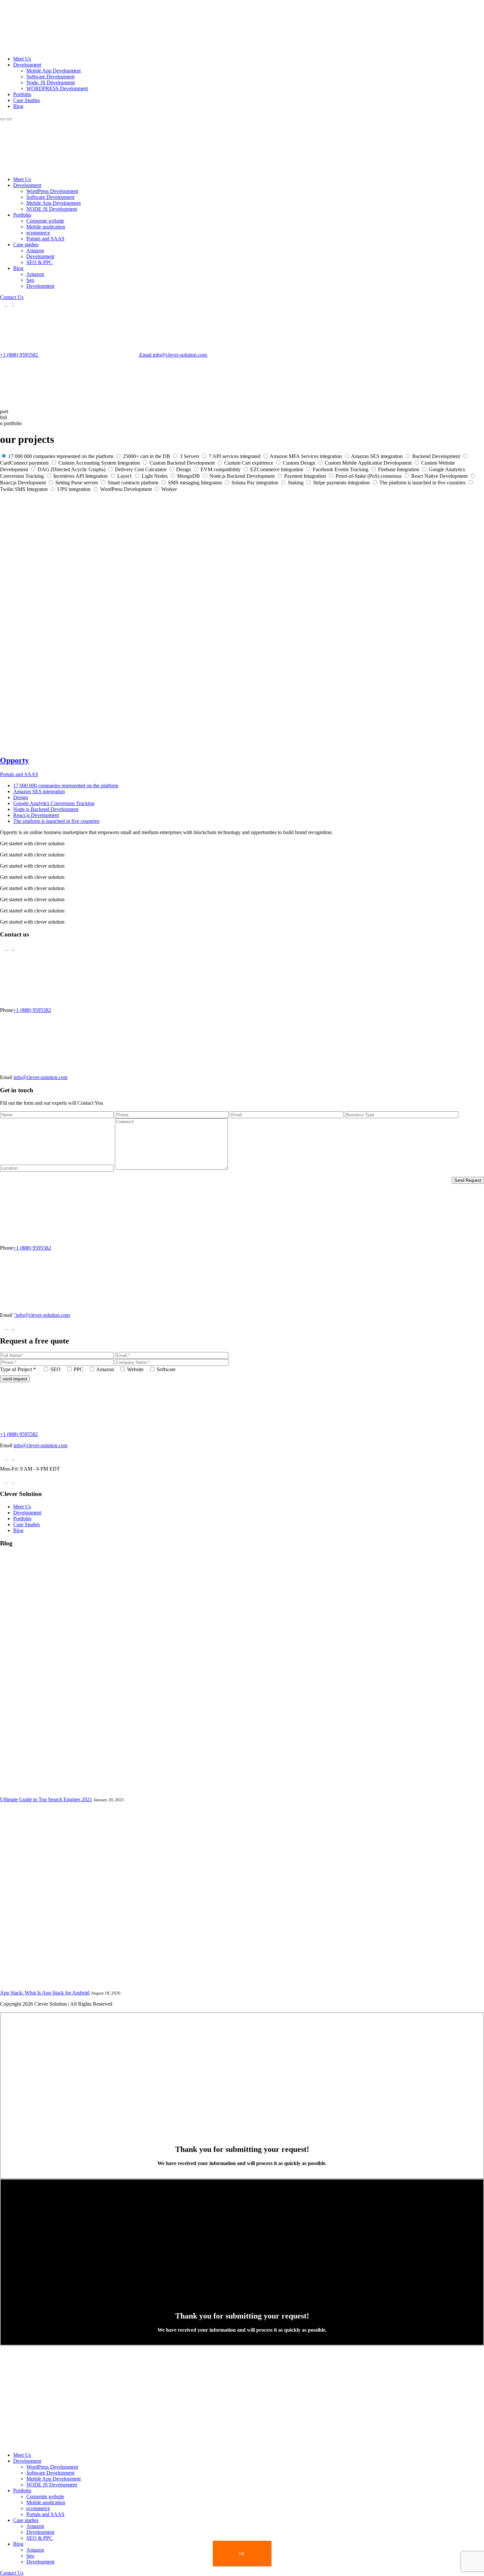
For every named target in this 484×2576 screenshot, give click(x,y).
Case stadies (26, 244)
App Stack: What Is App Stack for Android (45, 1993)
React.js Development (36, 815)
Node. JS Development (51, 82)
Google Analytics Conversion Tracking (54, 803)
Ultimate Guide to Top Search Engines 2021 (46, 1799)
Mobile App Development (54, 71)
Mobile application (46, 227)
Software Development (50, 77)
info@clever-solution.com (40, 1077)
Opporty (14, 760)
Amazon (35, 250)
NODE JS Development (52, 209)
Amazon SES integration (39, 791)
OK (242, 2554)
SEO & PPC (40, 262)
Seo (30, 280)
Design (21, 797)
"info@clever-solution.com (42, 1315)
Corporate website (45, 221)
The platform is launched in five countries (56, 821)
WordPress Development (52, 191)
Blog (18, 106)
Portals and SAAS (45, 239)
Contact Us (12, 297)
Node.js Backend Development (46, 809)
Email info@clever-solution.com (174, 355)
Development (27, 65)
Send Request (468, 1180)
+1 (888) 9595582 (20, 355)
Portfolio (22, 94)
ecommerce (38, 233)
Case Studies (27, 100)
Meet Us (22, 59)
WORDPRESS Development (57, 88)
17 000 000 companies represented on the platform (66, 786)
